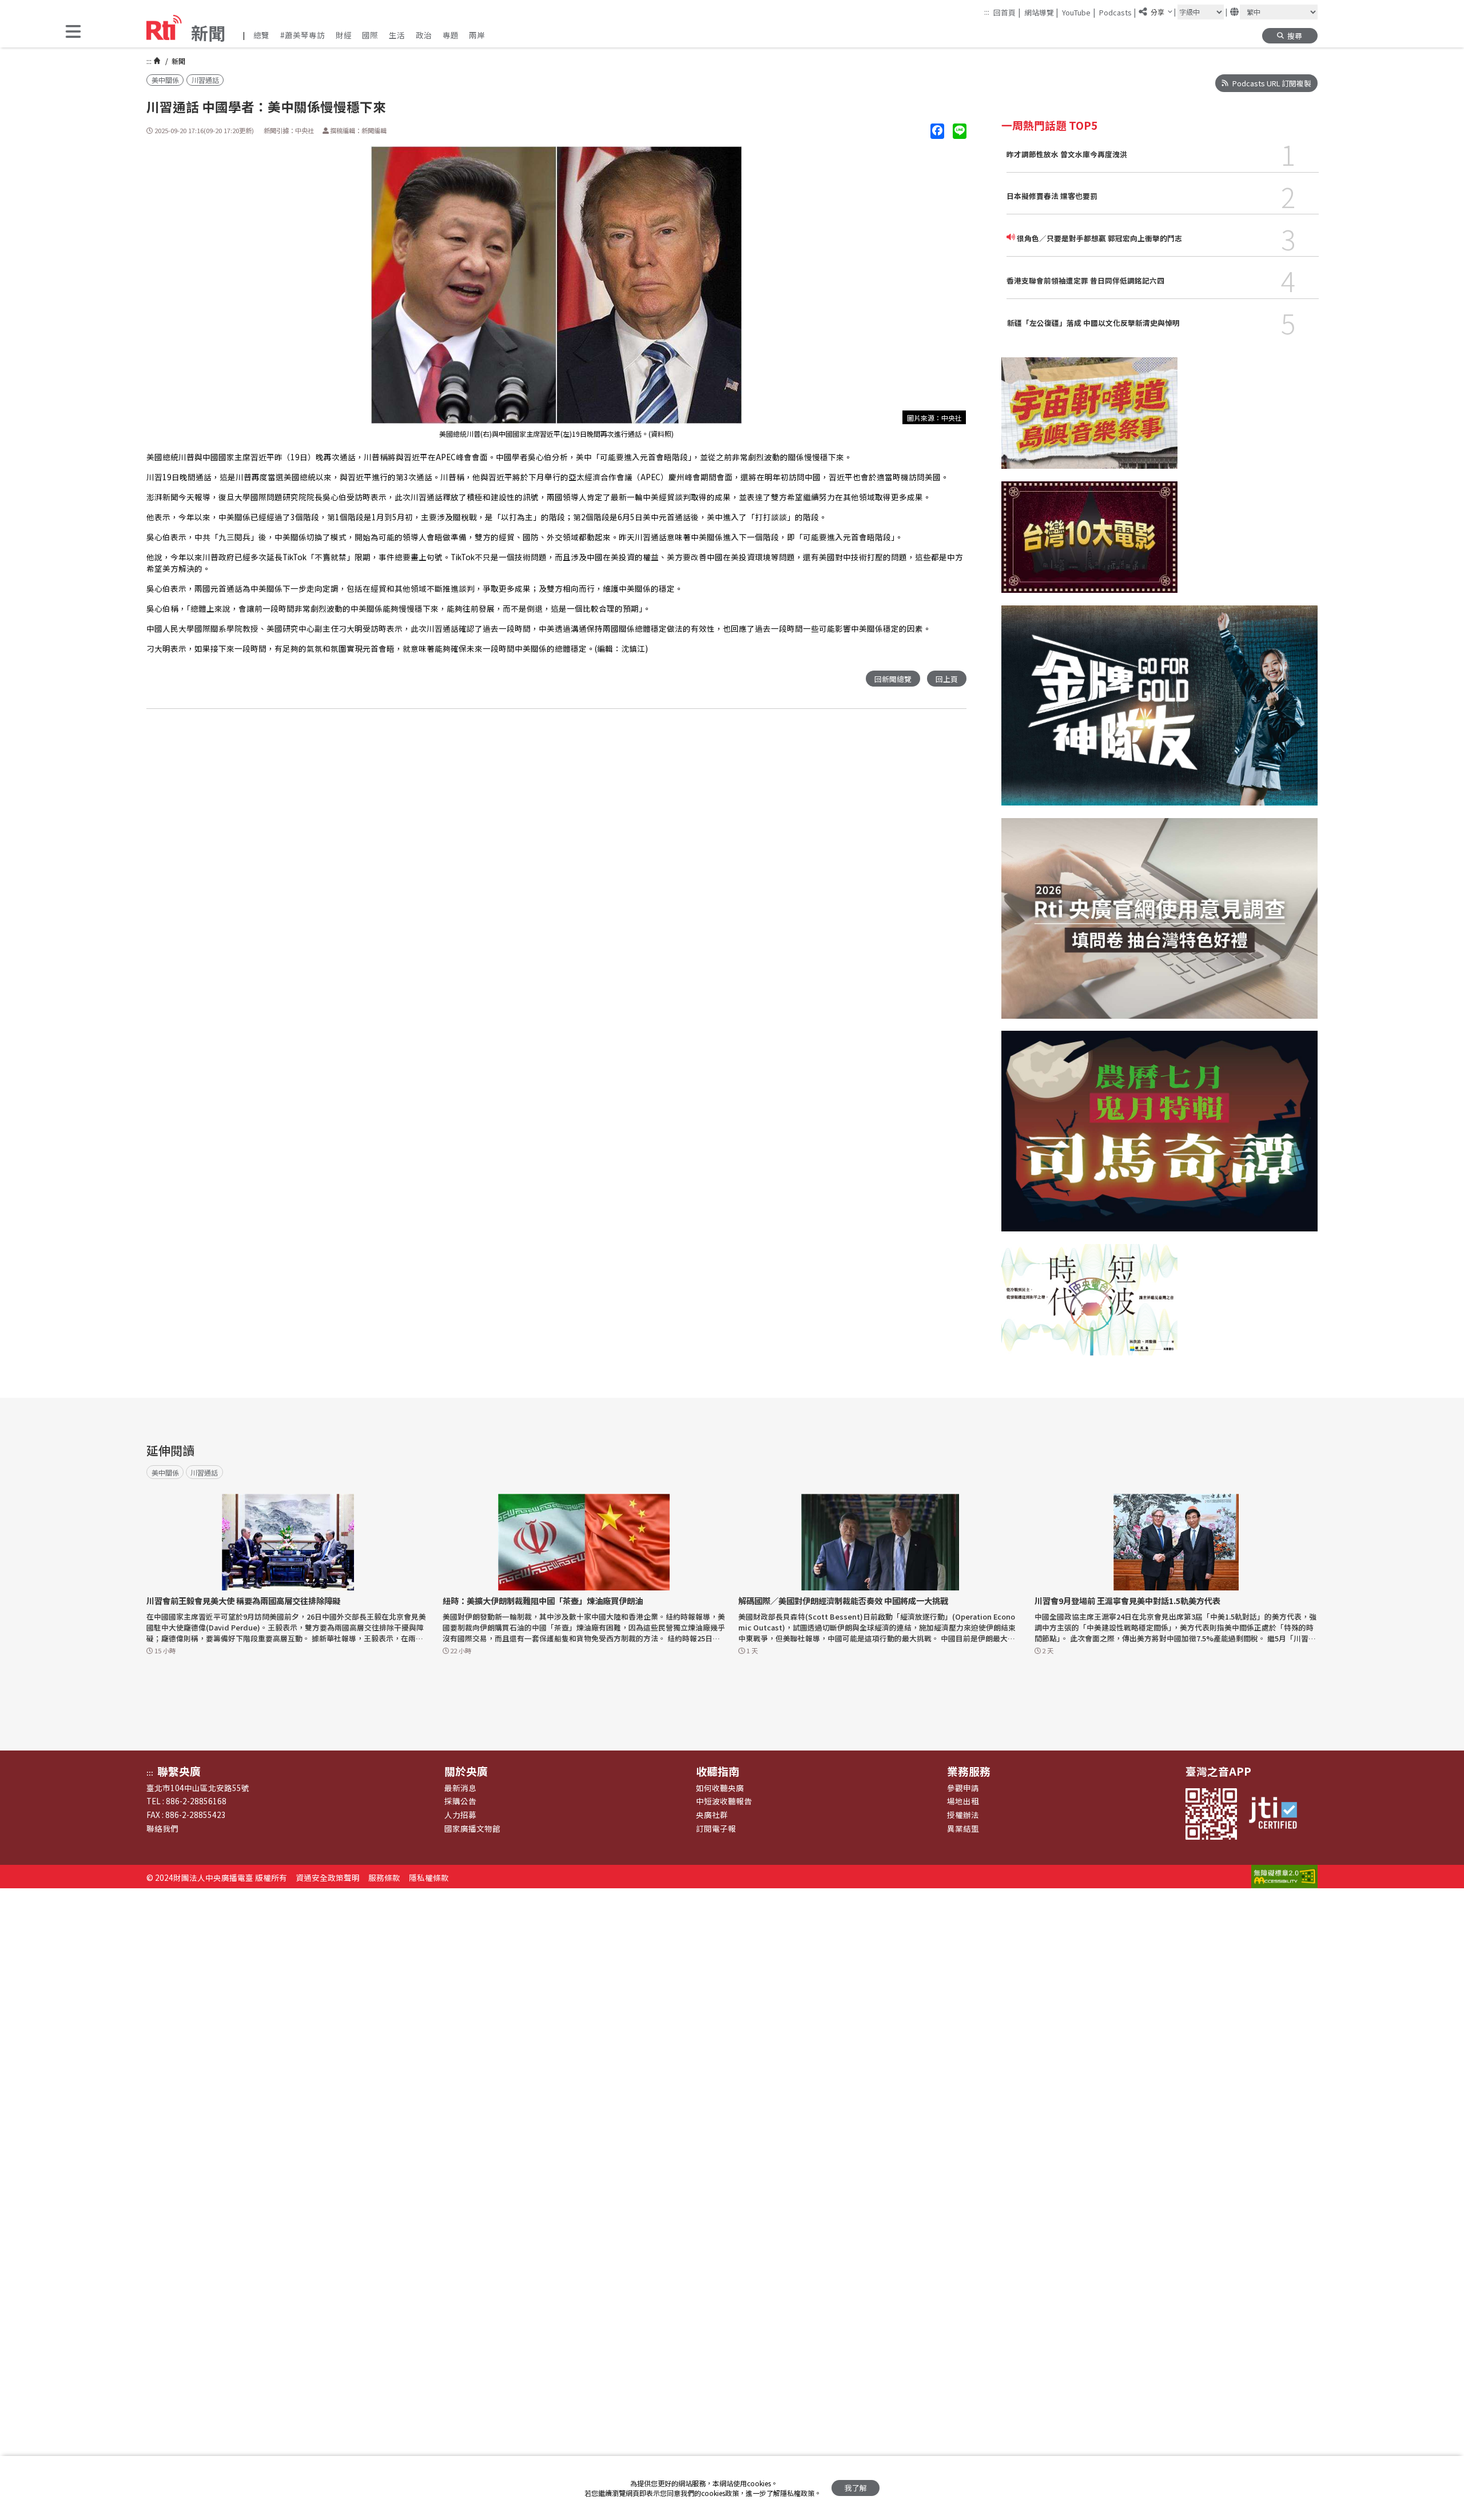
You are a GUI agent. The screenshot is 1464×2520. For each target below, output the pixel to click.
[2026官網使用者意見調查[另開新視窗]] (1159, 924)
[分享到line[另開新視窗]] (960, 131)
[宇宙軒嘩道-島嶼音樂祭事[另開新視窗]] (1089, 419)
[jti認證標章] (1278, 1814)
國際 (370, 35)
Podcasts (1118, 12)
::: (987, 12)
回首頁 (1007, 12)
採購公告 (460, 1801)
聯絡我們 (162, 1828)
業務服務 (969, 1771)
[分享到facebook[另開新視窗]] (937, 131)
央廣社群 (712, 1815)
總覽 (261, 35)
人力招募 (460, 1815)
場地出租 (963, 1801)
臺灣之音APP (1218, 1771)
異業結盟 (963, 1828)
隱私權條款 (429, 1877)
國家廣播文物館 (472, 1828)
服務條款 (384, 1877)
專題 (451, 35)
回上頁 (947, 679)
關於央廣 (466, 1771)
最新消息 (460, 1788)
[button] (73, 32)
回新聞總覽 (893, 679)
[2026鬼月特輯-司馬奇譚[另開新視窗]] (1159, 1137)
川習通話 (205, 80)
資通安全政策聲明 (328, 1877)
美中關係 (165, 80)
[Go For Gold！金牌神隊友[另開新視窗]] (1159, 712)
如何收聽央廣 (720, 1788)
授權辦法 (963, 1815)
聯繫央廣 (179, 1771)
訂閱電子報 (716, 1828)
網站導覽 (1041, 12)
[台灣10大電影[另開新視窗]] (1089, 543)
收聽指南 (718, 1771)
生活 (397, 35)
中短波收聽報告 (724, 1801)
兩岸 (477, 35)
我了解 (856, 2488)
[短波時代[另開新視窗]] (1089, 1306)
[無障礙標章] (1284, 1877)
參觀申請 (963, 1788)
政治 (424, 35)
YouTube (1079, 12)
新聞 (178, 61)
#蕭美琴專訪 (303, 35)
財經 (344, 35)
